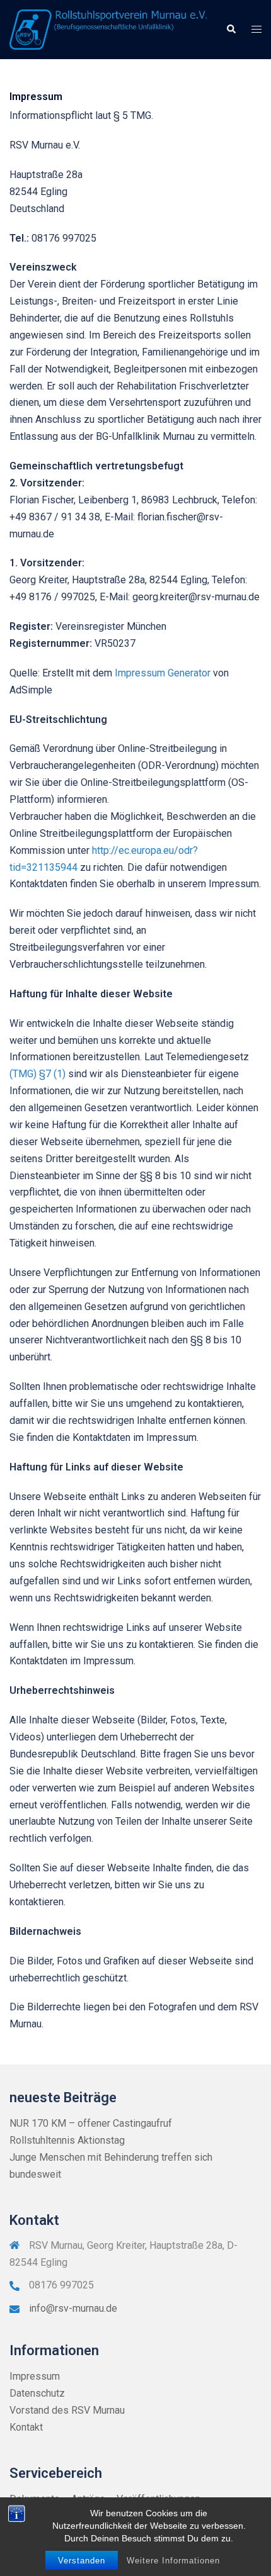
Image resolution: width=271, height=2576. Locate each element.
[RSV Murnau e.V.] (108, 29)
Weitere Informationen (173, 2561)
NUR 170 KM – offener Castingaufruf (91, 2123)
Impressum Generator (163, 673)
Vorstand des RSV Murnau (67, 2410)
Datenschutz (37, 2393)
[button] (231, 30)
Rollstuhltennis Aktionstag (67, 2140)
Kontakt (26, 2427)
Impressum (35, 2376)
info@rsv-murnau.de (73, 2308)
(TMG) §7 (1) (37, 1074)
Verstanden (82, 2561)
